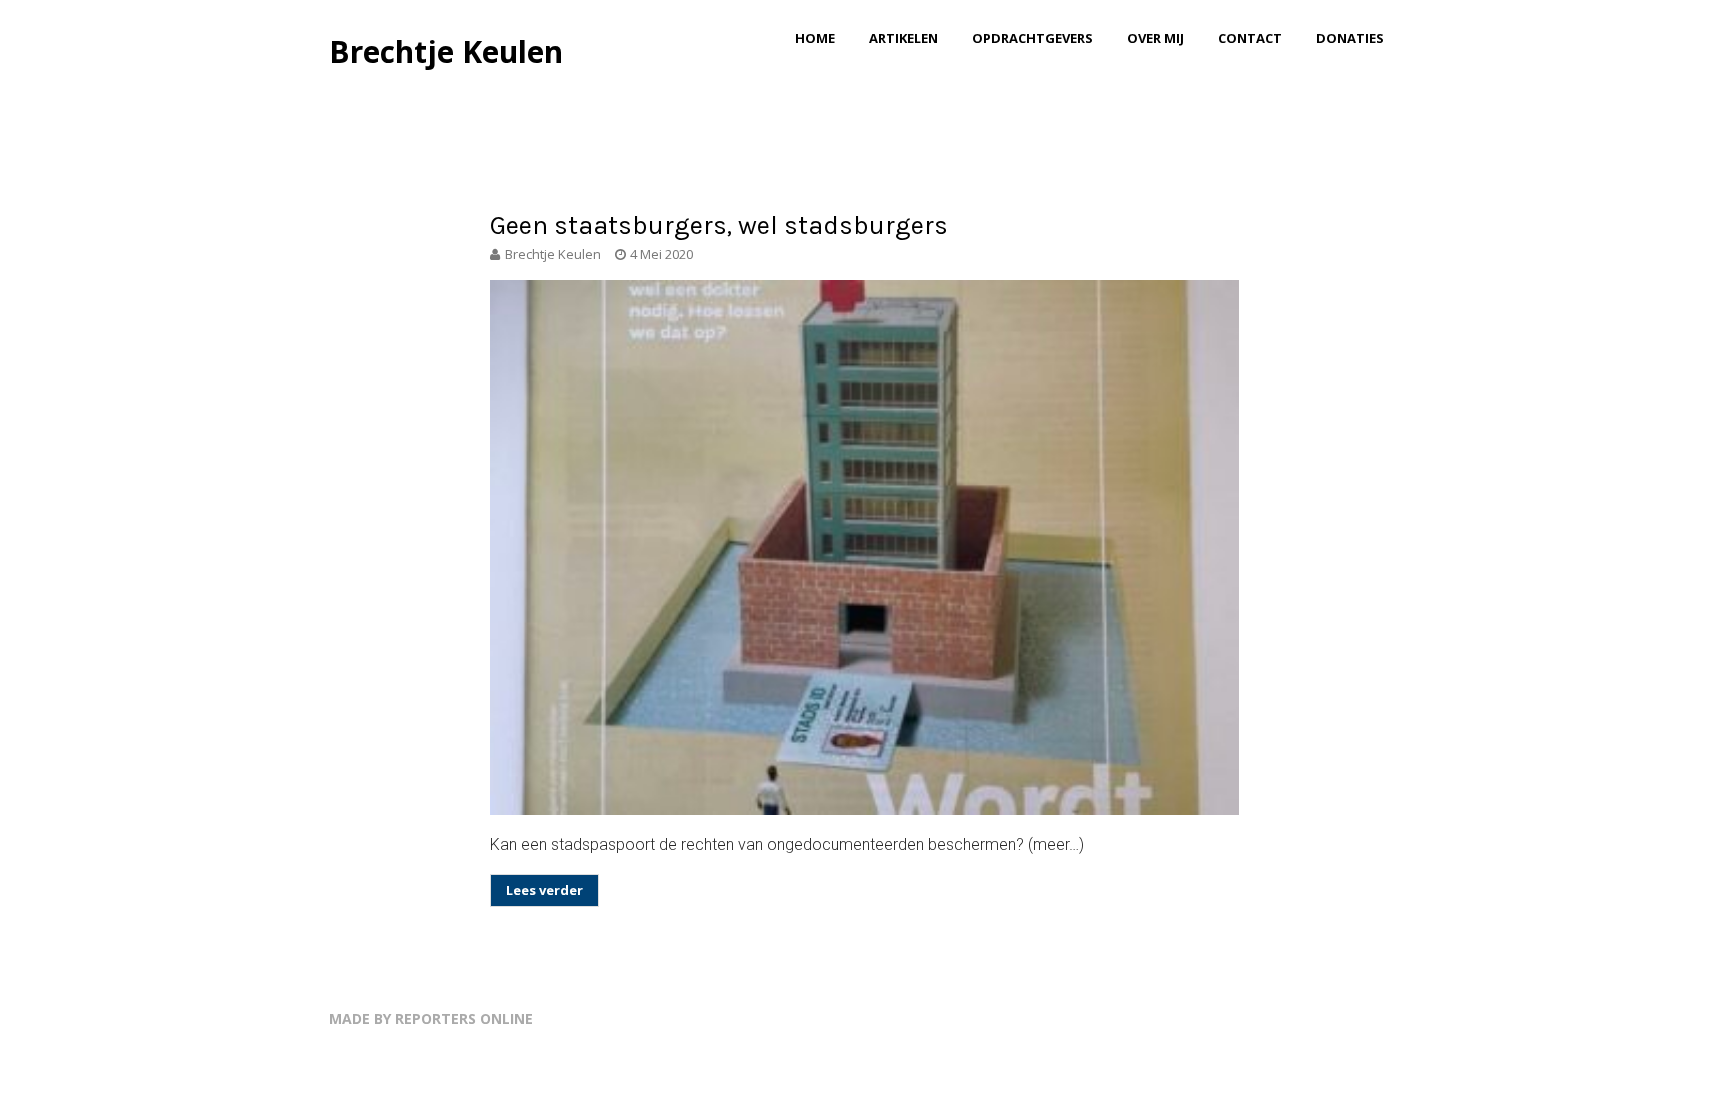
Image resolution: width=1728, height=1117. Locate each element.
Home (815, 38)
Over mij (1155, 38)
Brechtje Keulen (446, 51)
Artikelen (903, 38)
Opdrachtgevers (1032, 38)
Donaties (1350, 38)
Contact (1250, 38)
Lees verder (544, 890)
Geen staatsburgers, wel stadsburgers (719, 225)
